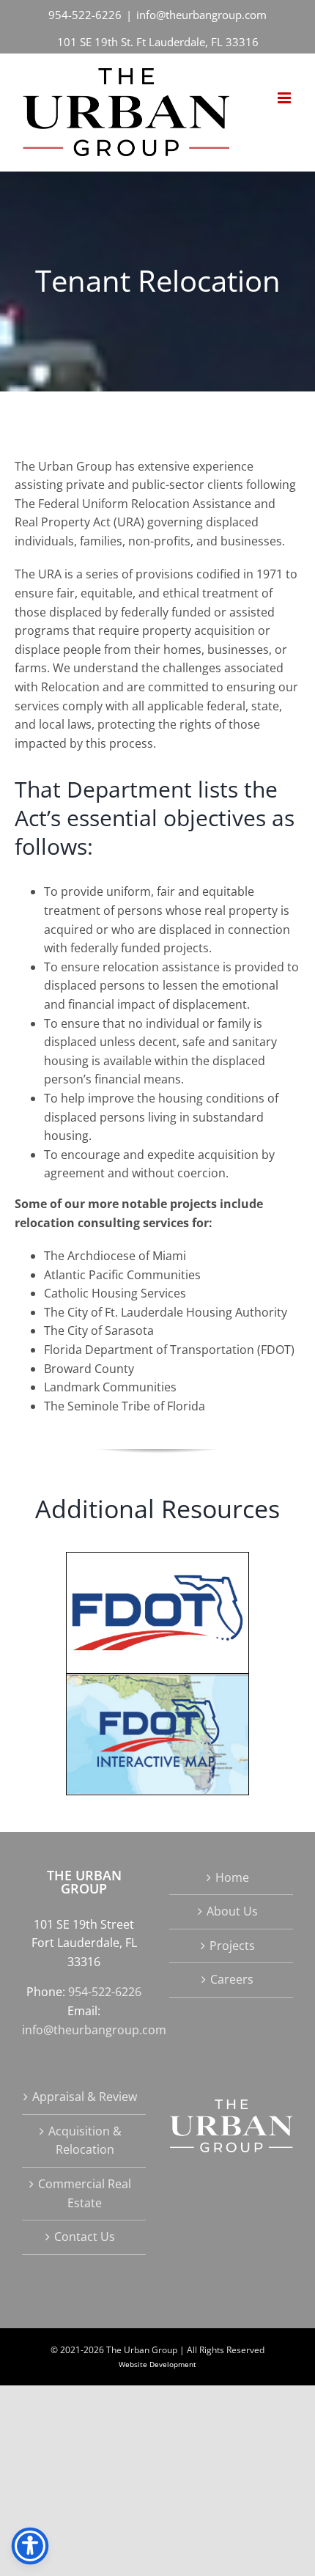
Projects (232, 1946)
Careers (232, 1979)
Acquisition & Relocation (85, 2141)
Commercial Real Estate (85, 2193)
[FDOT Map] (157, 1679)
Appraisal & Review (85, 2097)
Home (232, 1877)
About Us (232, 1911)
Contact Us (85, 2237)
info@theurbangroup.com (201, 15)
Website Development (157, 2364)
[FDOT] (157, 1558)
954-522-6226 (85, 15)
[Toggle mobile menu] (285, 98)
